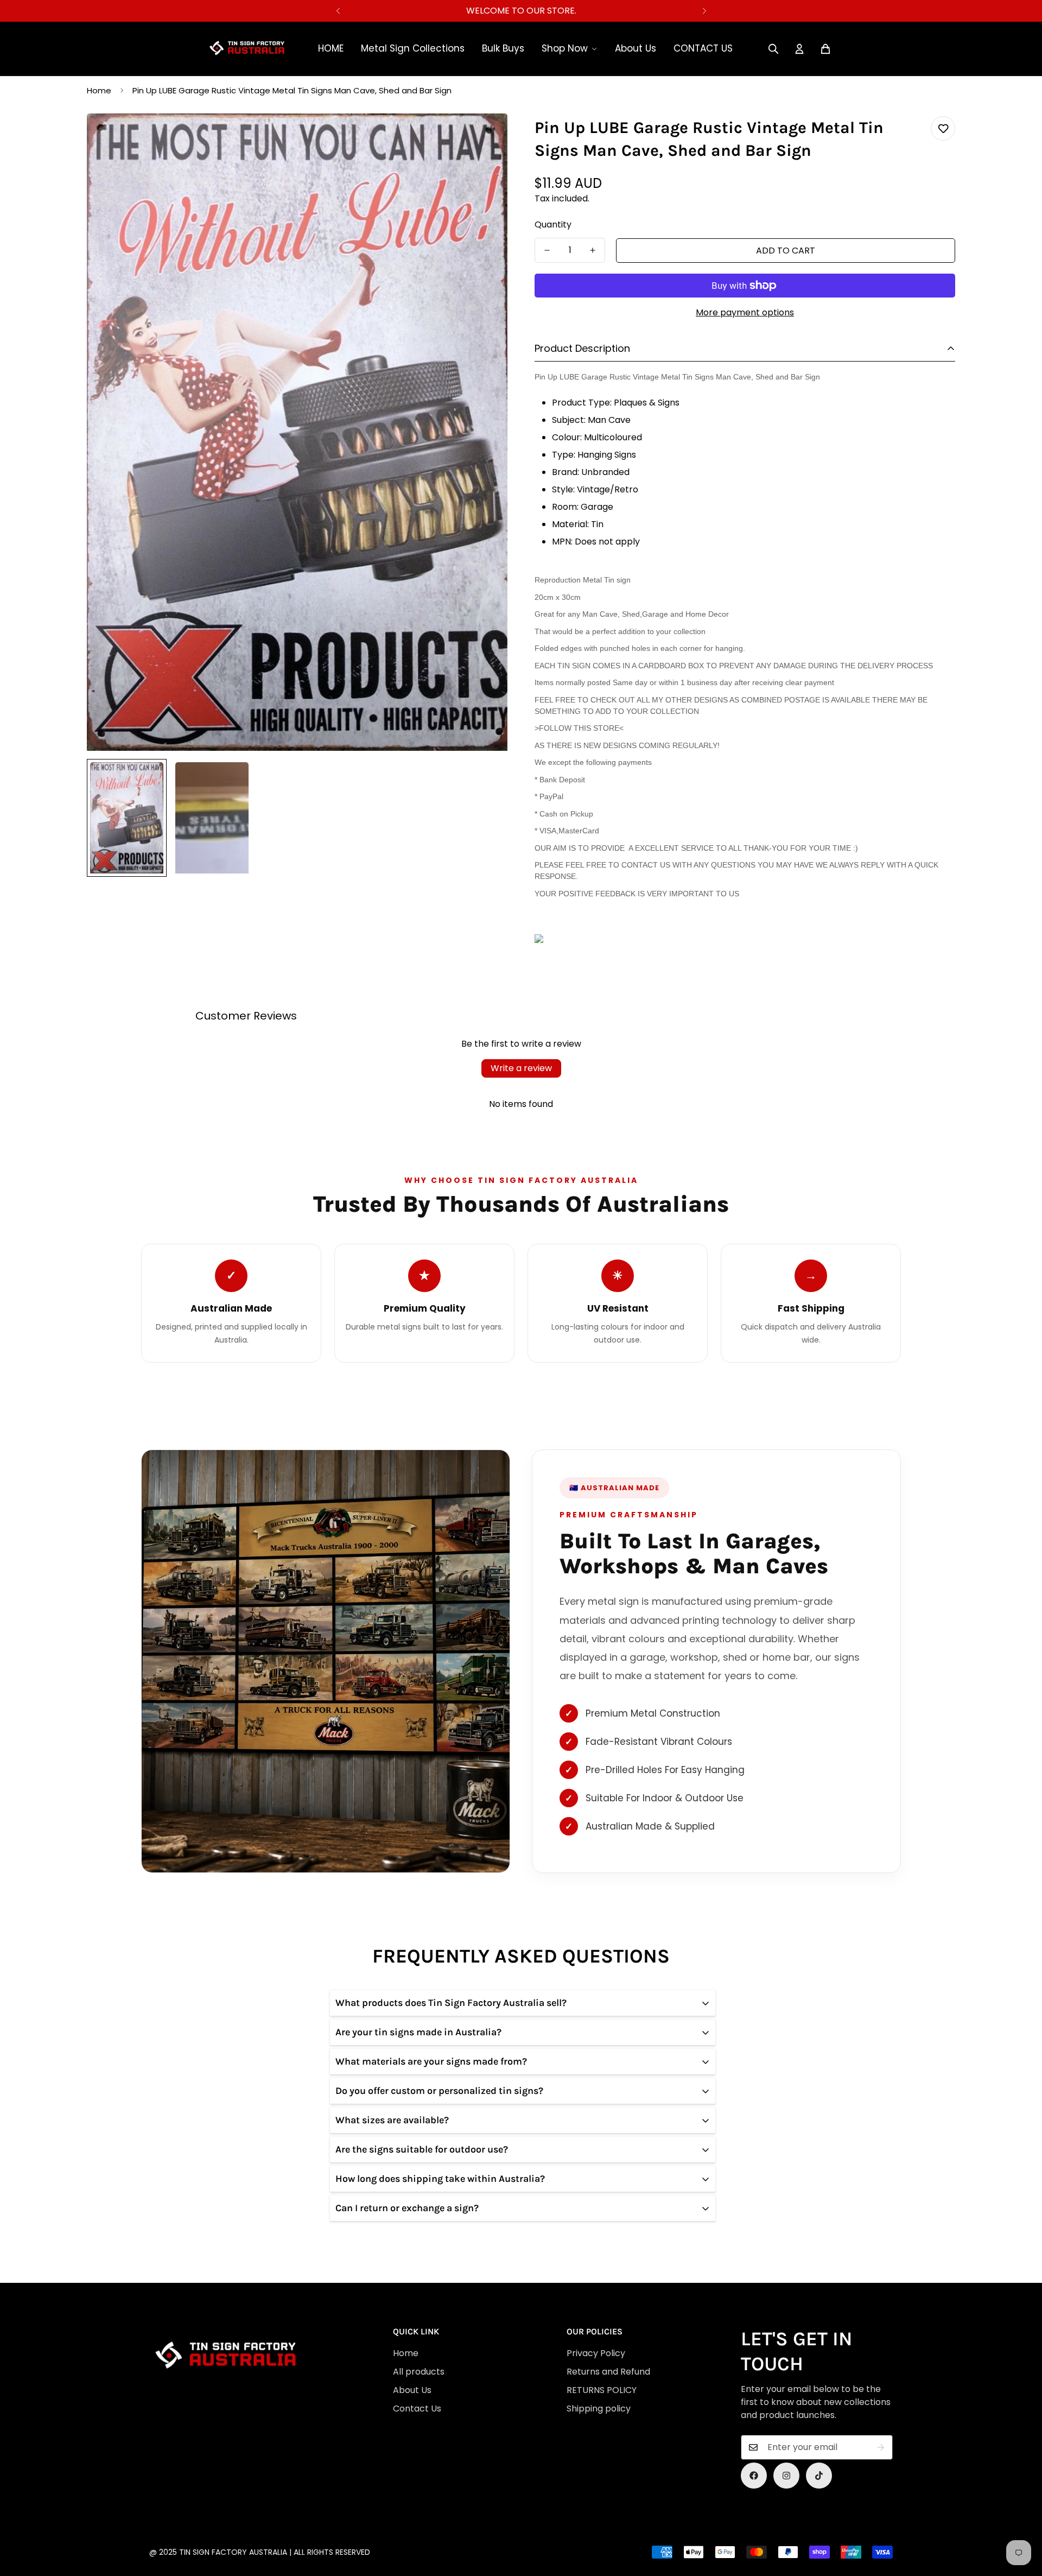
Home (99, 90)
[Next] (704, 11)
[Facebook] (754, 2476)
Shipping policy (599, 2409)
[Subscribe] (881, 2447)
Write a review (521, 1068)
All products (419, 2372)
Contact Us (417, 2409)
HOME (331, 48)
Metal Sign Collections (413, 48)
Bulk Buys (503, 48)
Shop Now (565, 48)
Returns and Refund (608, 2372)
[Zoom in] (484, 137)
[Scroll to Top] (521, 2517)
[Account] (799, 49)
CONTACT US (703, 48)
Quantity (553, 224)
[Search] (773, 49)
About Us (636, 48)
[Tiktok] (819, 2476)
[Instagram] (786, 2476)
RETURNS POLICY (602, 2390)
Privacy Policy (596, 2353)
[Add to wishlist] (943, 128)
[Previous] (338, 11)
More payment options (745, 312)
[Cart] (825, 49)
